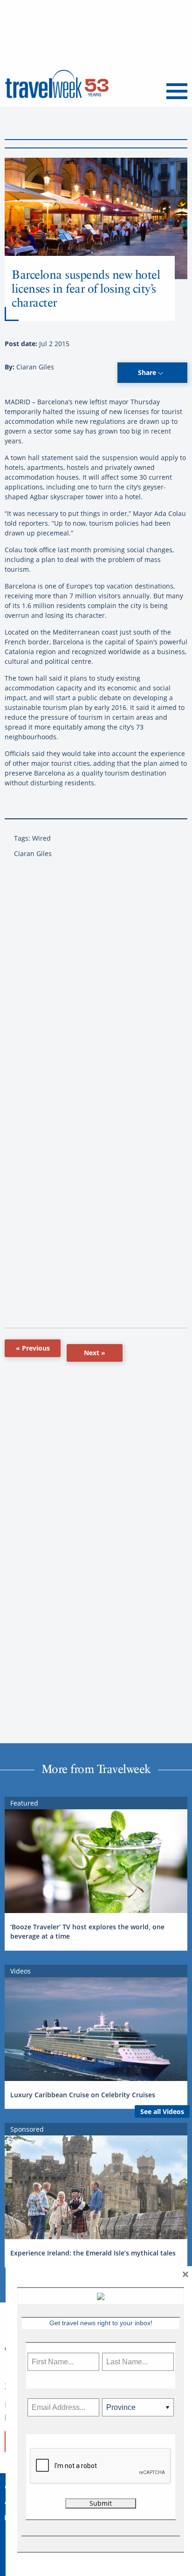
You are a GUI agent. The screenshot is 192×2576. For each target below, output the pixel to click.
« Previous (33, 1348)
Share (148, 372)
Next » (95, 1353)
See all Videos (162, 2111)
